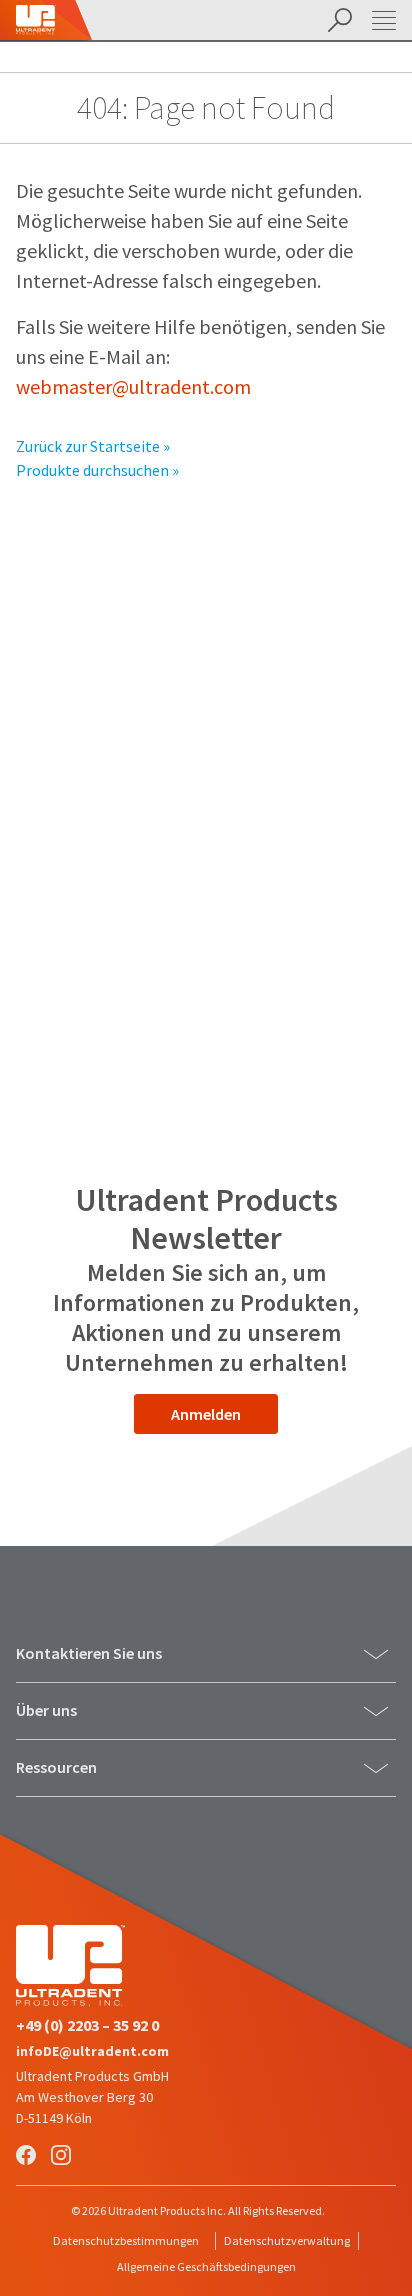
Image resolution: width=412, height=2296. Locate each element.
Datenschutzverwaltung (287, 2240)
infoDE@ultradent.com (92, 2051)
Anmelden (206, 1414)
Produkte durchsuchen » (97, 470)
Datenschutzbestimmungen (126, 2240)
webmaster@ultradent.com (133, 386)
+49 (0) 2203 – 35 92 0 (87, 2025)
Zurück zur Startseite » (93, 446)
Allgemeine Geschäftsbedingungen (206, 2266)
